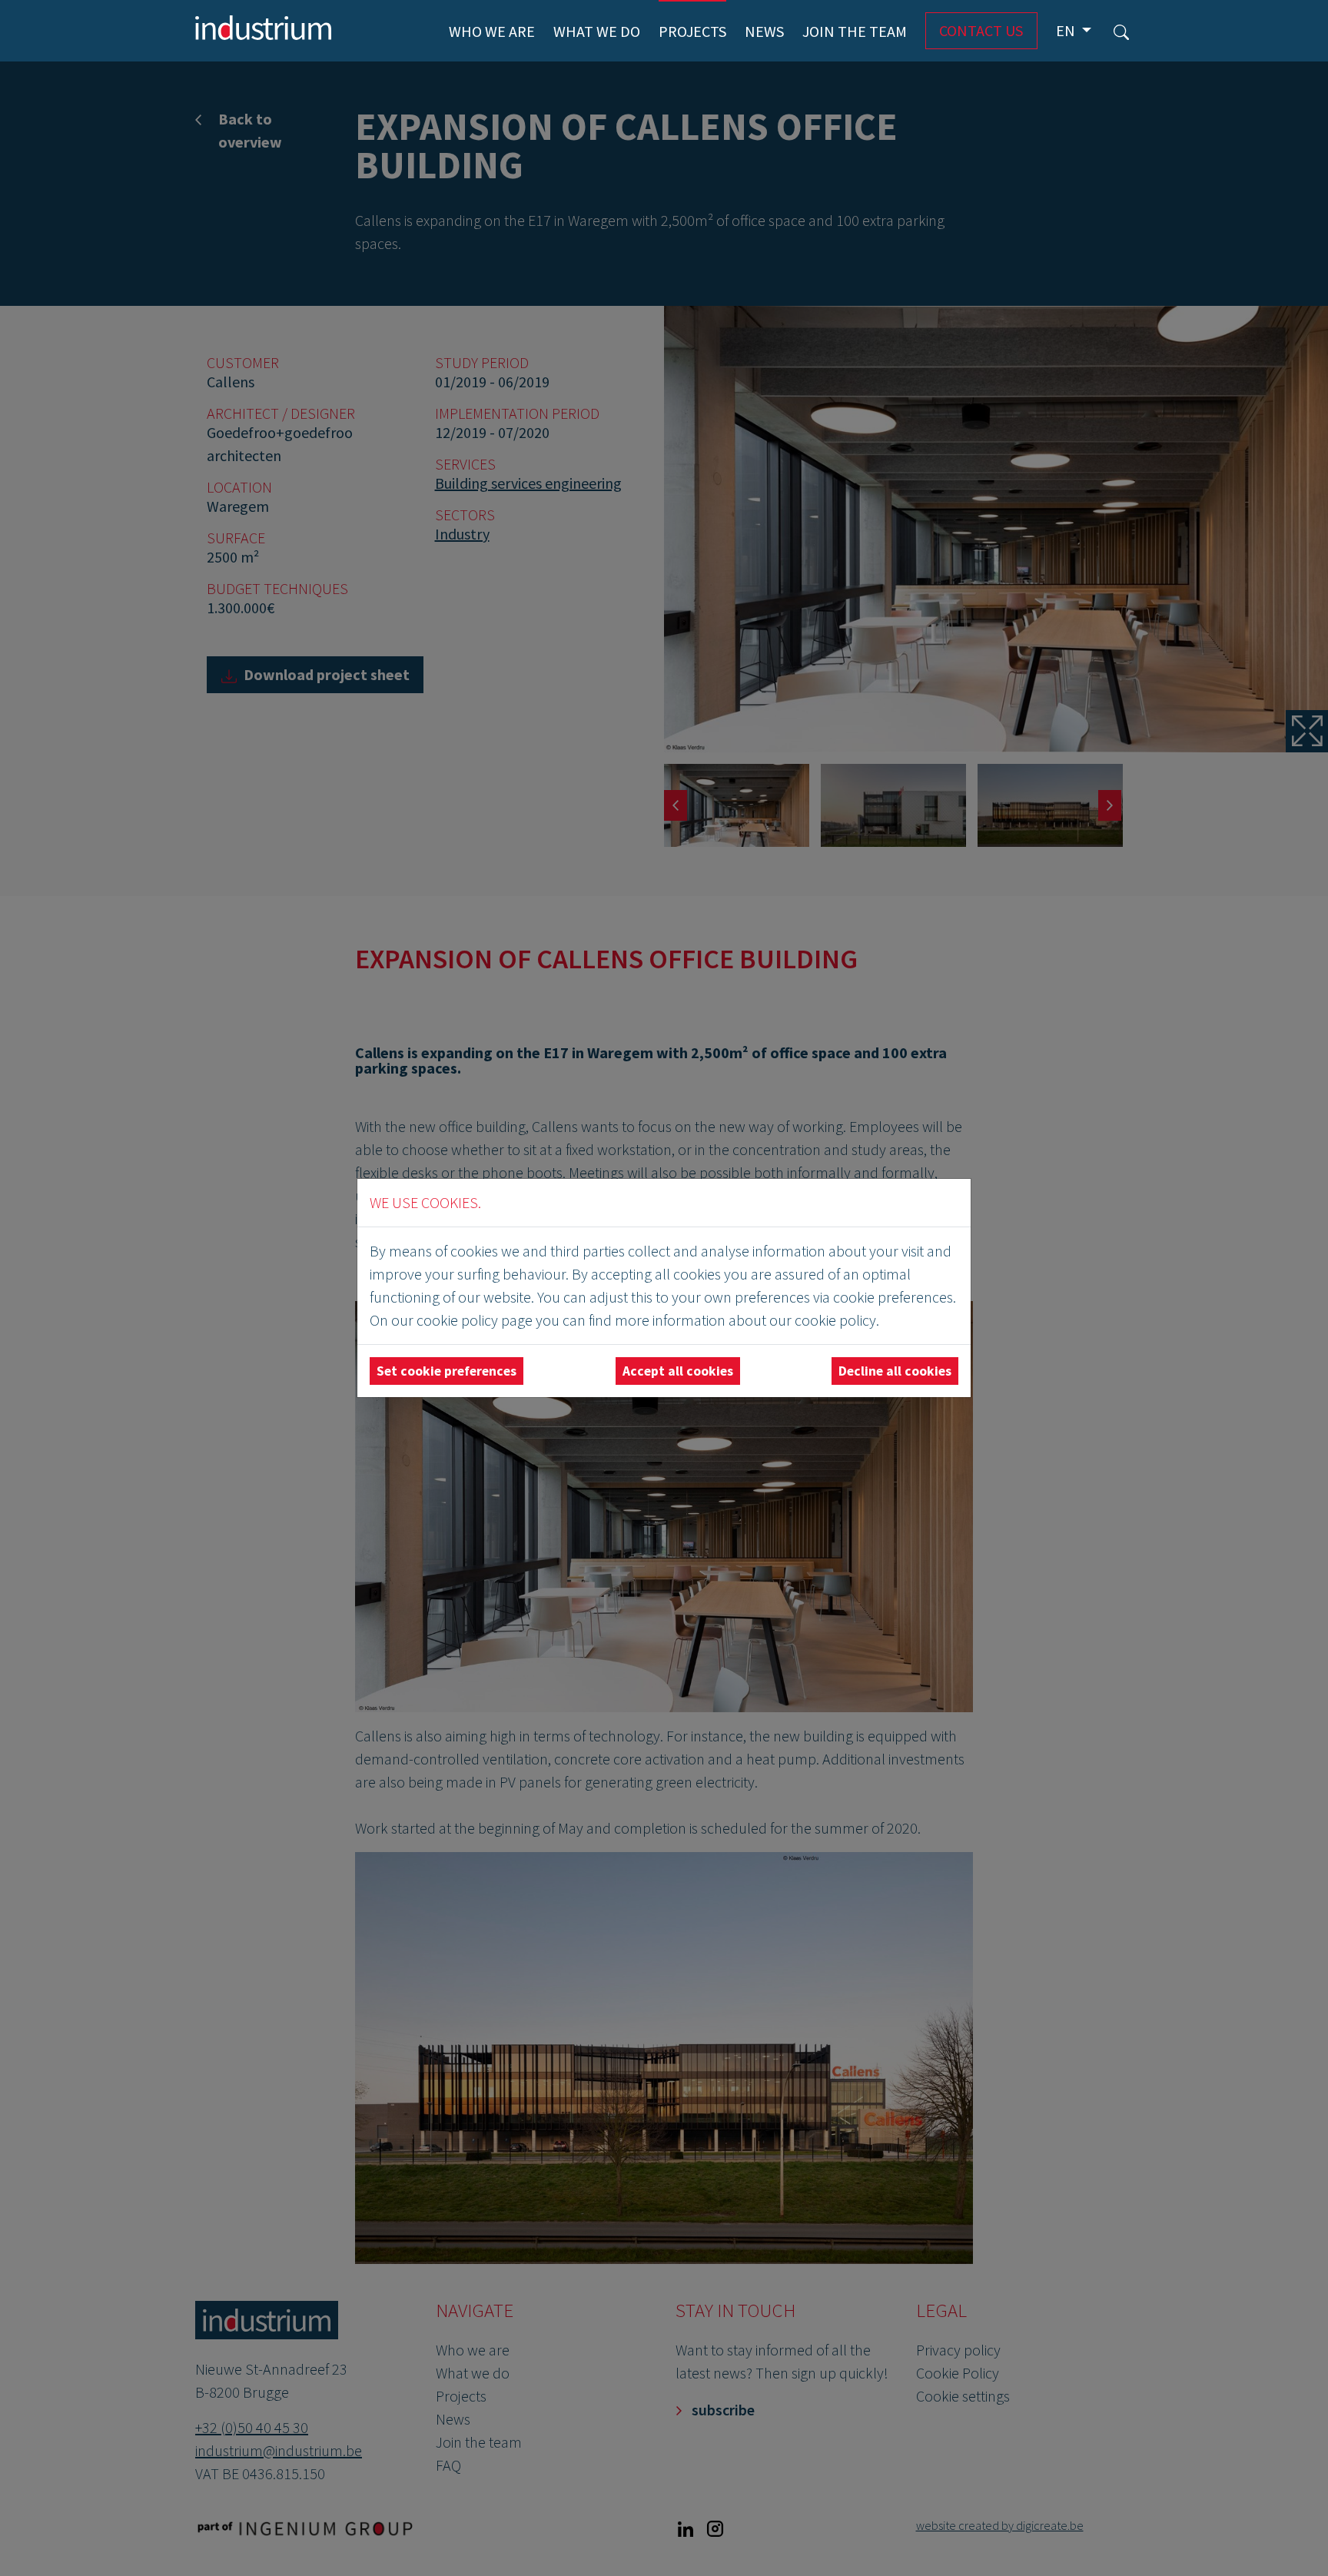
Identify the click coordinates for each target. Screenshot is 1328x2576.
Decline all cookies (895, 1371)
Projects (692, 31)
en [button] (1067, 30)
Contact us (981, 30)
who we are (492, 31)
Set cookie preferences (447, 1371)
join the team (855, 31)
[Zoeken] (1121, 31)
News (764, 31)
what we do (597, 31)
